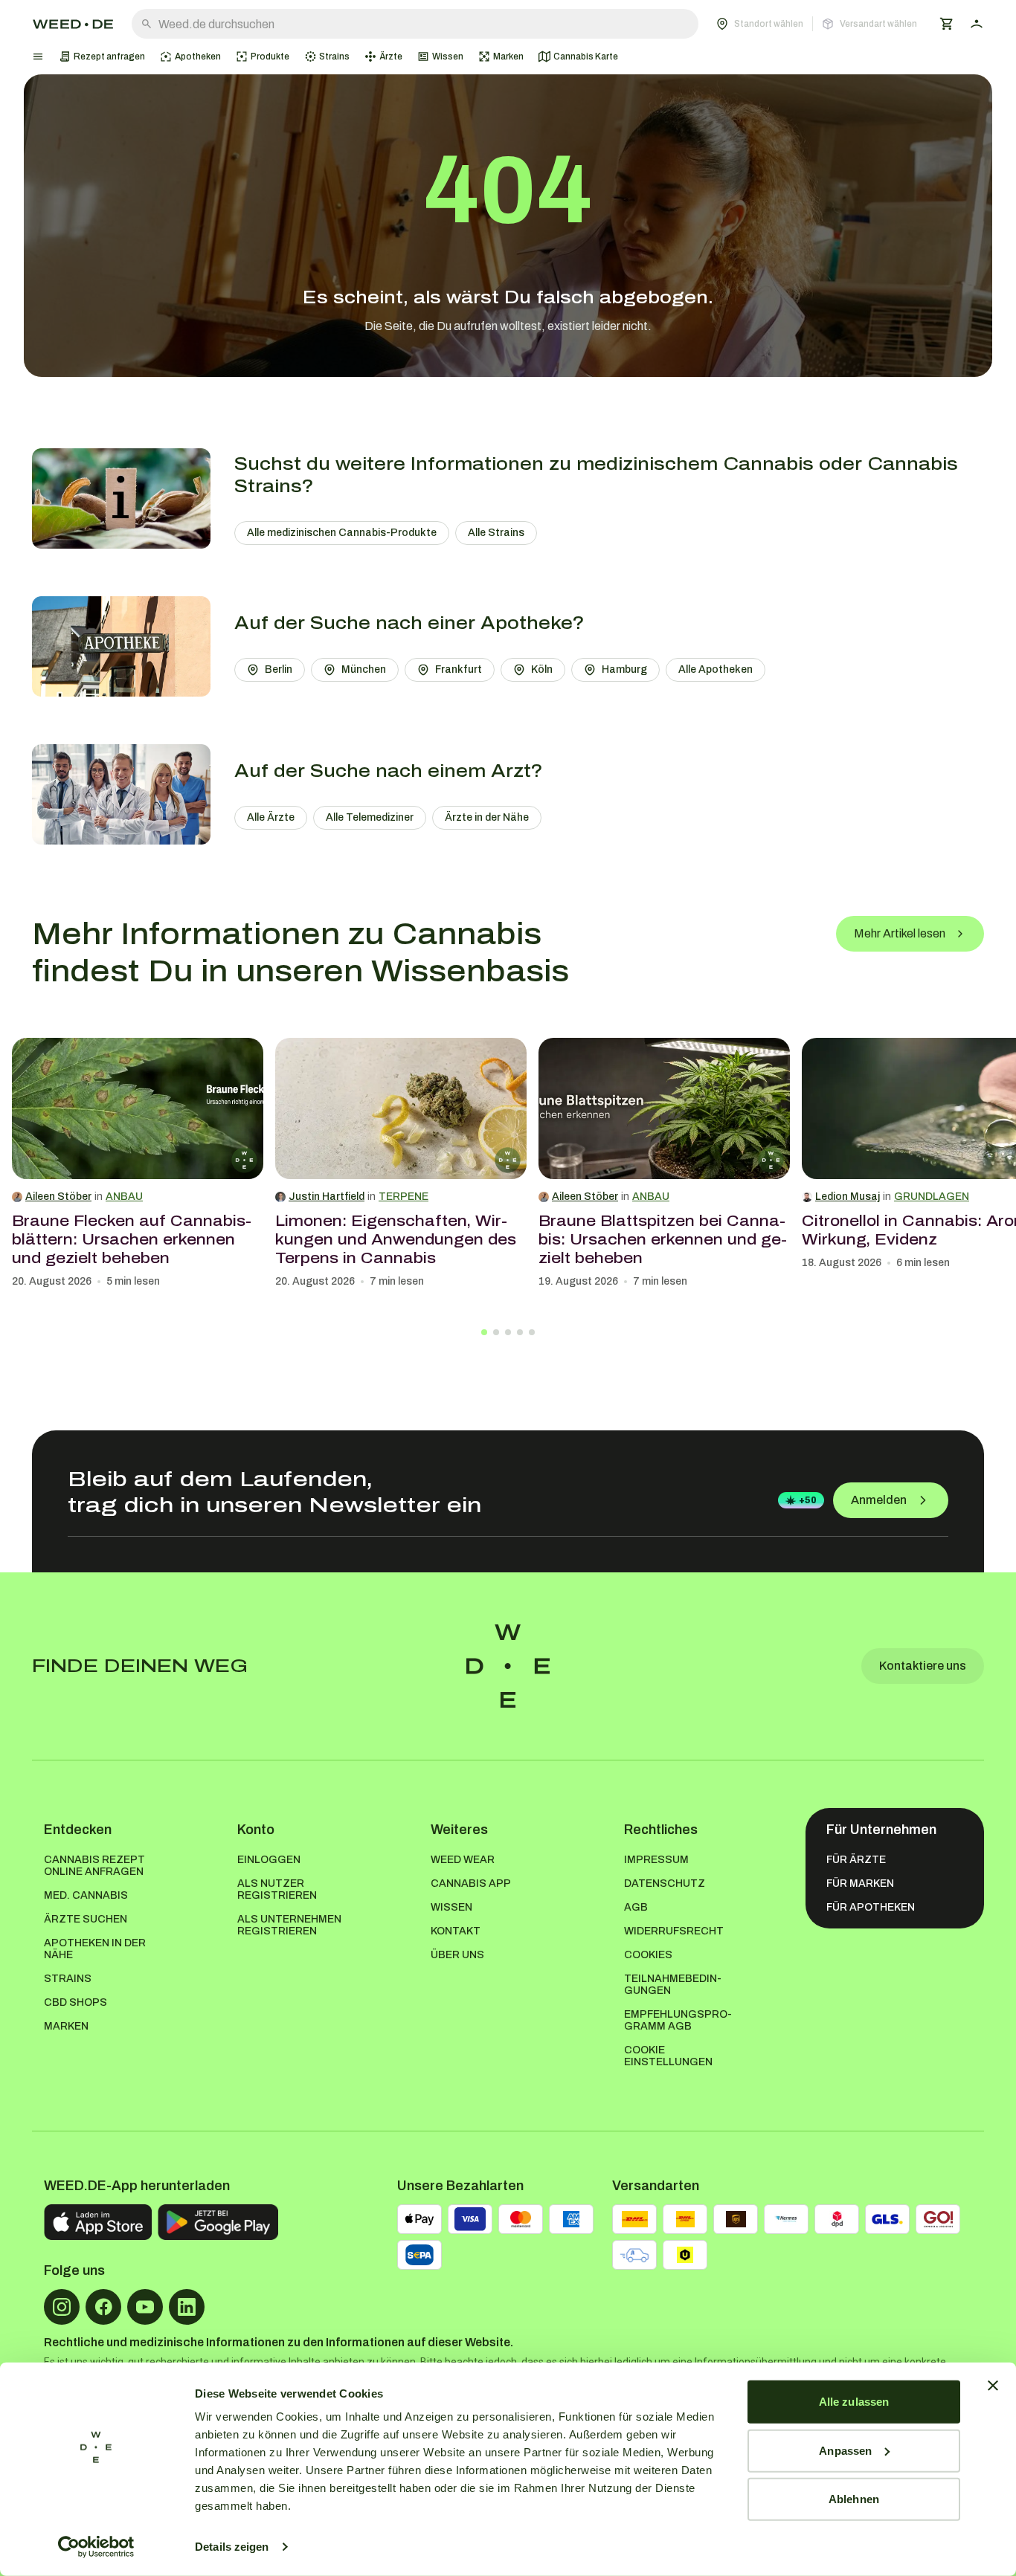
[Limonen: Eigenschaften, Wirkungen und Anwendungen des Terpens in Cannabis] (401, 1108)
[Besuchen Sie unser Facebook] (103, 2307)
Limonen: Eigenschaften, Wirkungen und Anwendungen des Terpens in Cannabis (396, 1239)
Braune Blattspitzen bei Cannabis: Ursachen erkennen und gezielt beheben (663, 1239)
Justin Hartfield (327, 1197)
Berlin (279, 669)
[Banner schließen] (993, 2386)
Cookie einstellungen (668, 2056)
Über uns (457, 1955)
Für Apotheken (871, 1907)
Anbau (124, 1197)
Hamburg (624, 669)
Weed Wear (463, 1860)
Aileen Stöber (58, 1197)
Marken (66, 2026)
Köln (542, 669)
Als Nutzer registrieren (277, 1889)
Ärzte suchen (86, 1919)
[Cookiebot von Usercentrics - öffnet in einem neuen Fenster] (96, 2547)
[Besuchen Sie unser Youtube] (145, 2307)
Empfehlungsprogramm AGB (678, 2020)
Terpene (403, 1197)
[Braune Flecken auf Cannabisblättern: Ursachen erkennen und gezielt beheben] (138, 1108)
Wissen (451, 1907)
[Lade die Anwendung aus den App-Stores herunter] (98, 2222)
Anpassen (845, 2450)
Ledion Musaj (848, 1197)
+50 (808, 1500)
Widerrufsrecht (674, 1931)
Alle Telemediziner (370, 817)
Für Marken (860, 1883)
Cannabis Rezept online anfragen (94, 1866)
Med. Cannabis (86, 1895)
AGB (636, 1907)
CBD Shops (75, 2002)
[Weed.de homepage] (73, 24)
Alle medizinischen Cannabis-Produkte (342, 533)
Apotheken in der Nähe (95, 1949)
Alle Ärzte (271, 817)
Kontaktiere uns (923, 1666)
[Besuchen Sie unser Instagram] (62, 2307)
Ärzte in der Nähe (487, 817)
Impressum (656, 1860)
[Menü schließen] (38, 57)
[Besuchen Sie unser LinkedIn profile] (187, 2307)
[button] (817, 24)
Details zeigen (232, 2547)
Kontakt (456, 1931)
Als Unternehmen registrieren (289, 1925)
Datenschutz (665, 1883)
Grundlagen (932, 1197)
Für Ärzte (856, 1860)
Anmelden (879, 1500)
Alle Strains (496, 533)
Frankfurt (459, 669)
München (364, 669)
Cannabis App (471, 1883)
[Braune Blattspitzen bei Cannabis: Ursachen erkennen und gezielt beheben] (664, 1108)
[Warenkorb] (947, 24)
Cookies (648, 1955)
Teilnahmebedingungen (673, 1985)
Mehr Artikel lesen (900, 933)
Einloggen (269, 1860)
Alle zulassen (854, 2402)
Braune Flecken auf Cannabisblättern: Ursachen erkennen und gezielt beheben (132, 1239)
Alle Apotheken (716, 669)
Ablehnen (854, 2499)
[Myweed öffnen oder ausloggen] (977, 24)
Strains (68, 1979)
